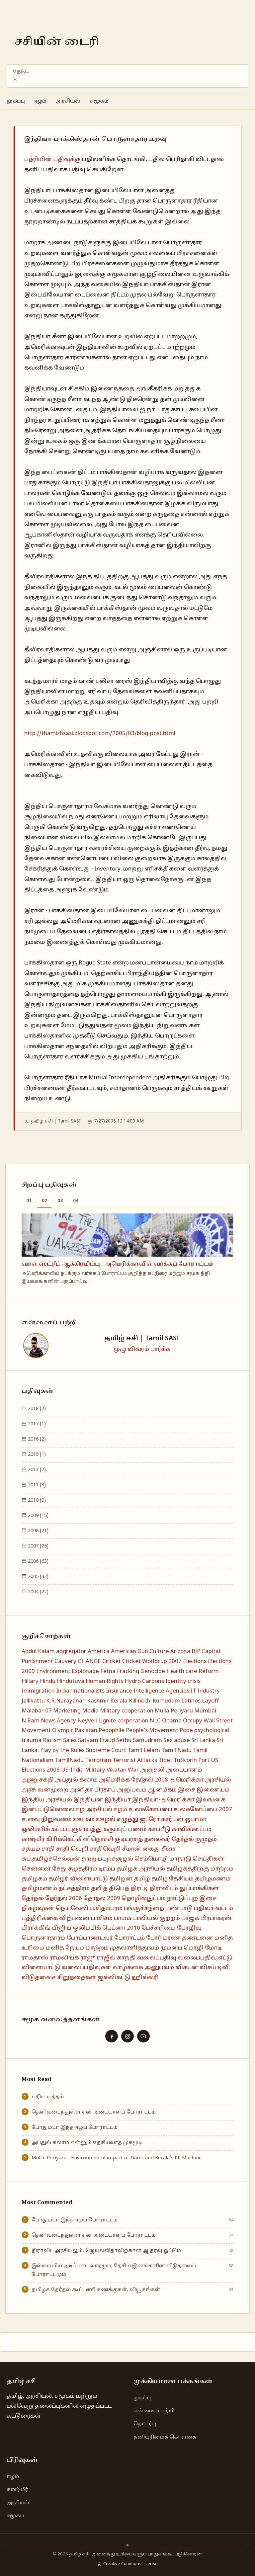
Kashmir (98, 1701)
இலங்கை (211, 1800)
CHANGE (89, 1662)
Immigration (38, 1691)
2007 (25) (38, 1546)
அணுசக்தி (38, 1780)
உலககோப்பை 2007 (203, 1810)
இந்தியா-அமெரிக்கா (163, 1800)
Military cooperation (127, 1711)
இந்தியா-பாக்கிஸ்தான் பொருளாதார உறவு (96, 139)
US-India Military (83, 1770)
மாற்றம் (97, 1948)
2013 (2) (36, 1470)
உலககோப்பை (150, 1810)
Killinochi (140, 1701)
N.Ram (31, 1721)
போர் (154, 1938)
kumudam (167, 1701)
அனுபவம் (132, 1790)
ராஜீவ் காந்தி (116, 1958)
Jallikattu (33, 1701)
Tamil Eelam (144, 1750)
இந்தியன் (88, 1800)
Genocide (153, 1671)
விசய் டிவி (215, 1968)
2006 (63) (38, 1561)
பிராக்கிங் (36, 1928)
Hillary (30, 1681)
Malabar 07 (37, 1711)
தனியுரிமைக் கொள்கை (165, 2437)
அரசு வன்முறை (45, 1790)
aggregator (71, 1652)
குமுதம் (206, 1839)
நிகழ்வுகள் (38, 1909)
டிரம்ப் (107, 1869)
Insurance (119, 1691)
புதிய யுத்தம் (48, 2097)
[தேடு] (15, 81)
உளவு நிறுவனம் (47, 1820)
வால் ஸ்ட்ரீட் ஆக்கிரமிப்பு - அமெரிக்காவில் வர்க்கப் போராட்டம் (117, 1264)
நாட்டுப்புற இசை (192, 1899)
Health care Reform (193, 1671)
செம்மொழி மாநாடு (163, 1859)
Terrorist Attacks (135, 1760)
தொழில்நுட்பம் (144, 1899)
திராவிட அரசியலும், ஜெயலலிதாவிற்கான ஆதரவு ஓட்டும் (106, 2251)
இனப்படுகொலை (48, 1810)
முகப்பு (16, 101)
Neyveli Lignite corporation (113, 1721)
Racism (52, 1741)
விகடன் (187, 1968)
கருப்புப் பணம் (125, 1829)
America (99, 1652)
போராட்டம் (129, 1938)
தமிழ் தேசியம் (172, 1879)
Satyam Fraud (96, 1741)
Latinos (191, 1701)
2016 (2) (36, 1439)
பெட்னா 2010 (121, 1928)
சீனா (169, 1849)
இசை (187, 1790)
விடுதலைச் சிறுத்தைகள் (59, 1978)
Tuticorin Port (192, 1760)
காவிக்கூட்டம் (192, 1829)
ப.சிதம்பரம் (106, 1909)
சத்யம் (31, 1849)
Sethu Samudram (139, 1741)
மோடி (213, 1948)
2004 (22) (38, 1592)
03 (60, 1201)
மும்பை (171, 1948)
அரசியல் (68, 101)
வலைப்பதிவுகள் (86, 1968)
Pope (186, 1731)
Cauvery (65, 1662)
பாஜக (190, 1918)
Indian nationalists (80, 1691)
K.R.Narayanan (66, 1701)
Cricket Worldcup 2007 (152, 1662)
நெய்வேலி (72, 1909)
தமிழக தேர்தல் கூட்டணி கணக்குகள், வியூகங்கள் (96, 2290)
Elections (195, 1662)
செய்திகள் (208, 1859)
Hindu (48, 1681)
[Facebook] (112, 2036)
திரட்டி (139, 1889)
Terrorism (98, 1760)
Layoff (211, 1701)
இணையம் (213, 1790)
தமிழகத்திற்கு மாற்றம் (200, 1869)
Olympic (63, 1731)
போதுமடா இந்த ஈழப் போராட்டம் (75, 2127)
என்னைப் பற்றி (154, 2411)
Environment (53, 1671)
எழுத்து (127, 1820)
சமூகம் (99, 101)
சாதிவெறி (105, 1849)
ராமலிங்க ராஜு (73, 1958)
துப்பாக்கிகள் (199, 1889)
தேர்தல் (33, 1899)
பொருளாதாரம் (43, 1938)
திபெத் (119, 1889)
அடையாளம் (184, 1770)
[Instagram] (127, 2036)
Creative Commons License (130, 2564)
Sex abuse (177, 1741)
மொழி (194, 1948)
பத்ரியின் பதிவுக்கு (52, 160)
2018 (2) (36, 1409)
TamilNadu (69, 1760)
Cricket (112, 1662)
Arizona (180, 1652)
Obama (172, 1721)
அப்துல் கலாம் (76, 1780)
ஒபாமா (196, 1820)
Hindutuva (71, 1681)
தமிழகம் (34, 1879)
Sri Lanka (203, 1741)
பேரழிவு (189, 1928)
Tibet (165, 1760)
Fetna (108, 1671)
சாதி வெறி (72, 1849)
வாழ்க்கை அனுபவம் (143, 1968)
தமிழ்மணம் (213, 1879)
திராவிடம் (164, 1889)
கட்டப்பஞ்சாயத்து (77, 1829)
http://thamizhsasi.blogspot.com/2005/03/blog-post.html (100, 734)
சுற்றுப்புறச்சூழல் (107, 1859)
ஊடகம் (84, 1820)
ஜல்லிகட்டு (114, 1978)
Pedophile (112, 1731)
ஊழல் (106, 1820)
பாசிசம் (102, 1918)
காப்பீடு (159, 1829)
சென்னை (36, 1869)
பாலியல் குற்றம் (156, 1918)
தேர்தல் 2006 (64, 1899)
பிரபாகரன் (216, 1918)
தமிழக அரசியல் (141, 1869)
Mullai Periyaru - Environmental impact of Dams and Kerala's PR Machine (117, 2158)
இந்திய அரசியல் (47, 1800)
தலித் (99, 1889)
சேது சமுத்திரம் (75, 1869)
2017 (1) (36, 1424)
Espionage (85, 1671)
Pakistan (86, 1731)
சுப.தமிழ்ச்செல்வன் (51, 1859)
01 (29, 1201)
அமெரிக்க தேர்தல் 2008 (133, 1780)
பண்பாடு (179, 1909)
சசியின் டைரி (57, 42)
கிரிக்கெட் (61, 1839)
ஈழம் (40, 101)
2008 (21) (38, 1531)
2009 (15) (38, 1516)
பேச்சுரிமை (159, 1928)
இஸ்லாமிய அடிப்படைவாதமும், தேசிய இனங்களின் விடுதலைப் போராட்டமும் (114, 2270)
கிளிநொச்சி (95, 1839)
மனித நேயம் (65, 1948)
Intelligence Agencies (161, 1691)
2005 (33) (38, 1577)
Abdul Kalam (38, 1652)
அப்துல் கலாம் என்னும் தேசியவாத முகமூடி (87, 2143)
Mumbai (205, 1711)
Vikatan (117, 1770)
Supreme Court (106, 1750)
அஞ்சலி (152, 1770)
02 (44, 1201)
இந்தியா (118, 1800)
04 (76, 1201)
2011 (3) (36, 1485)
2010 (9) (36, 1500)
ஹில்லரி (145, 1978)
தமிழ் (142, 1879)
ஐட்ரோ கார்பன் (162, 1820)
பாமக (123, 1918)
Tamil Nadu (176, 1750)
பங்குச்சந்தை (144, 1909)
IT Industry (205, 1691)
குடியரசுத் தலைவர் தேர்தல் (154, 1839)
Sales (70, 1741)
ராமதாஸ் (35, 1958)
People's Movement (152, 1731)
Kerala (119, 1701)
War (133, 1770)
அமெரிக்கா (186, 1780)
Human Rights (104, 1681)
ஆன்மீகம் (162, 1790)
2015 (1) (36, 1454)
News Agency (58, 1721)
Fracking (128, 1671)
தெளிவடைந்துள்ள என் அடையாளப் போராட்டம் (94, 2112)
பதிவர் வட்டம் (213, 1909)
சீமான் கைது (141, 1849)
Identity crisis (183, 1681)
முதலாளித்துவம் (134, 1948)
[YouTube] (143, 2036)
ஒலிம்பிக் (36, 1829)
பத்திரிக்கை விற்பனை (56, 1918)
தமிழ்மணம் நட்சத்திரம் (56, 1889)
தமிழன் (121, 1879)
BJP (196, 1652)
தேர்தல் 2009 (102, 1899)
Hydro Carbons (144, 1681)
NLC (155, 1721)
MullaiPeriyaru (174, 1711)
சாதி (48, 1849)
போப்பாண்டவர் (90, 1938)
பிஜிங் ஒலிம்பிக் (77, 1928)
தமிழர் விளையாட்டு (78, 1879)
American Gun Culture (140, 1652)
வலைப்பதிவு (157, 1958)
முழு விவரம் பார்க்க (142, 1349)
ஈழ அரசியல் (94, 1810)
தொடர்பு (145, 2424)
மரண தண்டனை (188, 1938)
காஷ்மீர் (33, 1839)
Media (90, 1711)
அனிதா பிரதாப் (93, 1790)
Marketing (67, 1711)
